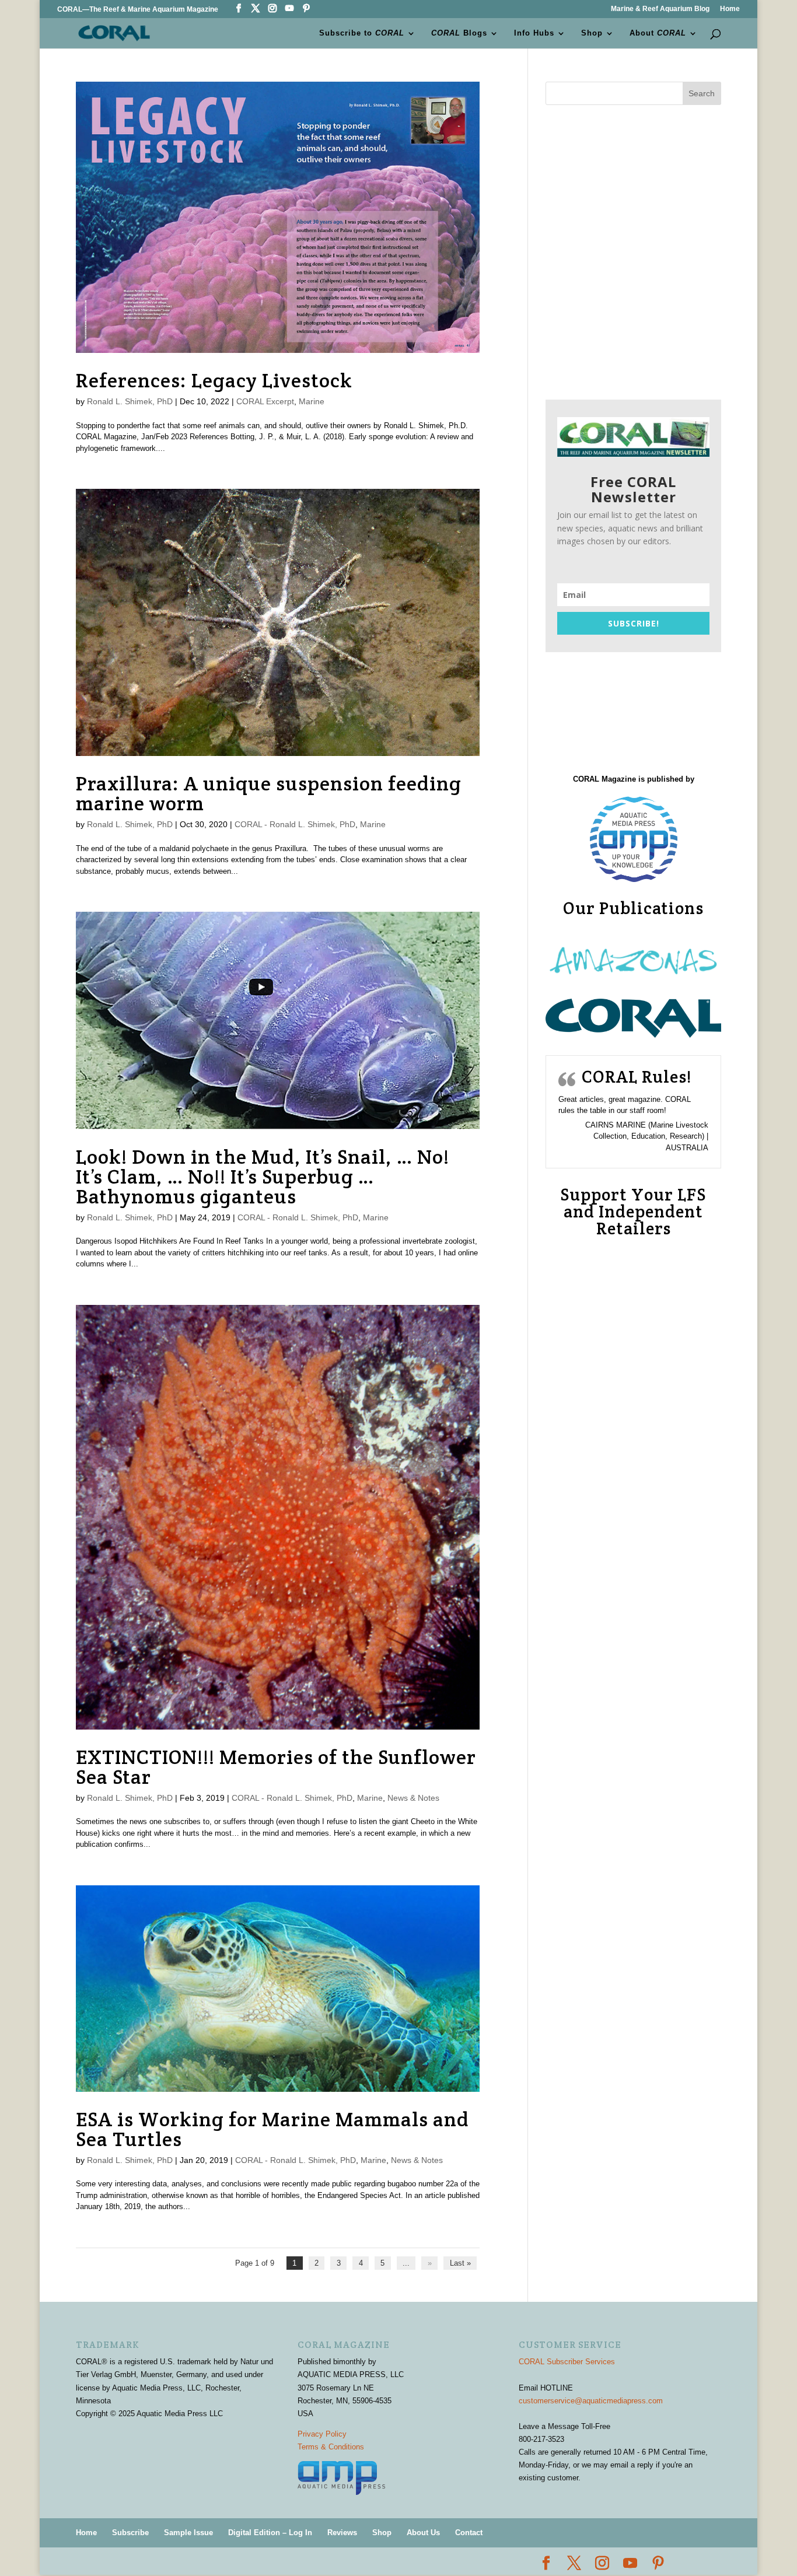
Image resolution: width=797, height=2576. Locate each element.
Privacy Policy (322, 2434)
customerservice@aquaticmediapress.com (591, 2401)
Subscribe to (362, 33)
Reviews (342, 2533)
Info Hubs (534, 33)
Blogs (459, 33)
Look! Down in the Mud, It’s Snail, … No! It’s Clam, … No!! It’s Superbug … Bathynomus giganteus (263, 1177)
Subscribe (130, 2533)
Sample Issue (188, 2533)
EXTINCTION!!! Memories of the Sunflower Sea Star (276, 1767)
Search (702, 93)
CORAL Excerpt (265, 401)
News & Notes (413, 1798)
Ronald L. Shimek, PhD (130, 401)
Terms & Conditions (331, 2447)
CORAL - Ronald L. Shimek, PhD (295, 824)
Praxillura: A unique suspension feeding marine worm (269, 793)
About (658, 33)
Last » (460, 2263)
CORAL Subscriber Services (567, 2362)
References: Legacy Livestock (214, 380)
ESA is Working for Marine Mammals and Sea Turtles (272, 2129)
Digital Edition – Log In (270, 2533)
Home (730, 9)
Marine (312, 401)
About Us (423, 2533)
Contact (469, 2533)
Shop (592, 33)
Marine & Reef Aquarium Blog (660, 9)
